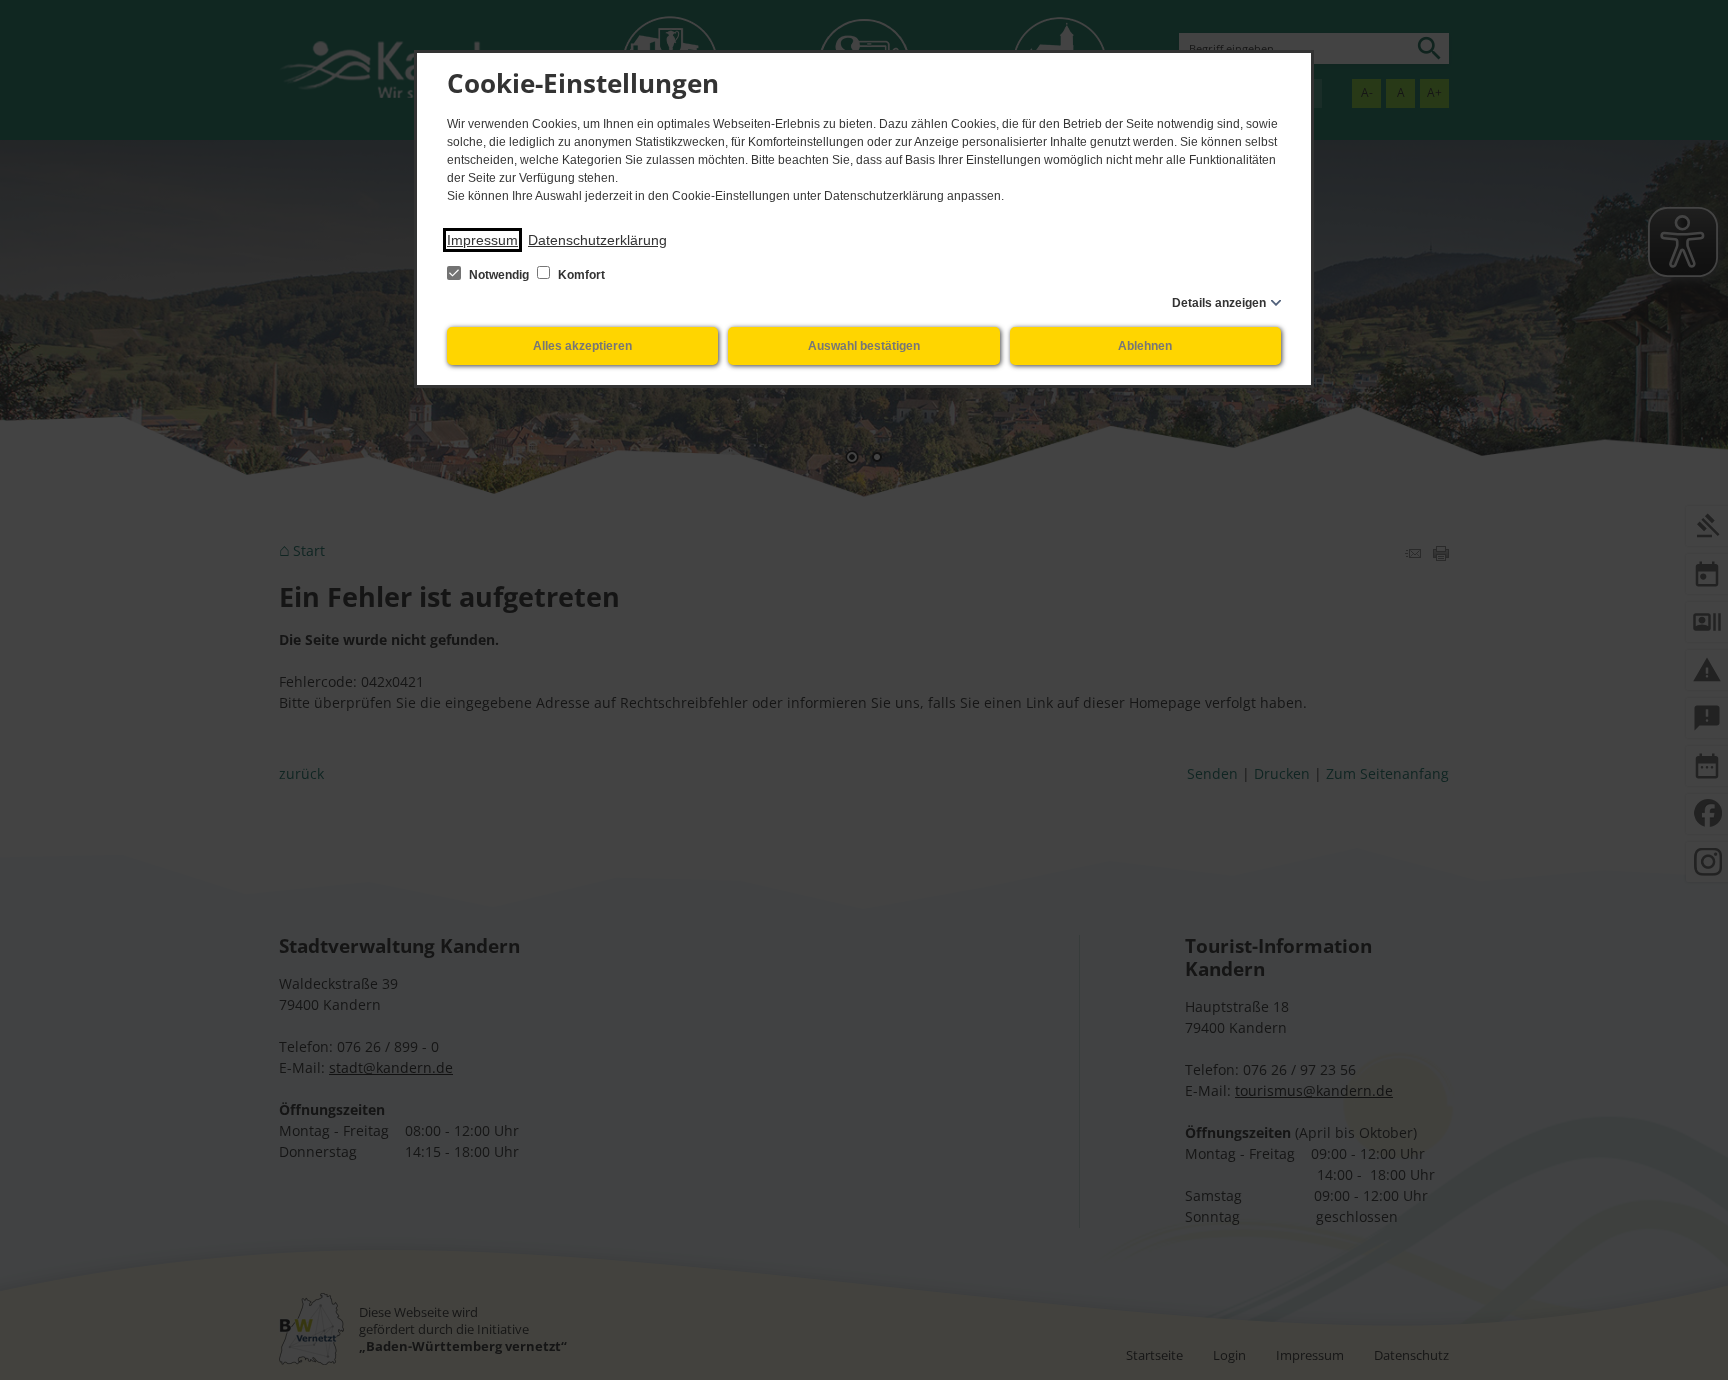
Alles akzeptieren (582, 346)
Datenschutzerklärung (597, 240)
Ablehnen (1145, 346)
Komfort (580, 275)
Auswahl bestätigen (864, 346)
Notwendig (499, 275)
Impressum (482, 240)
